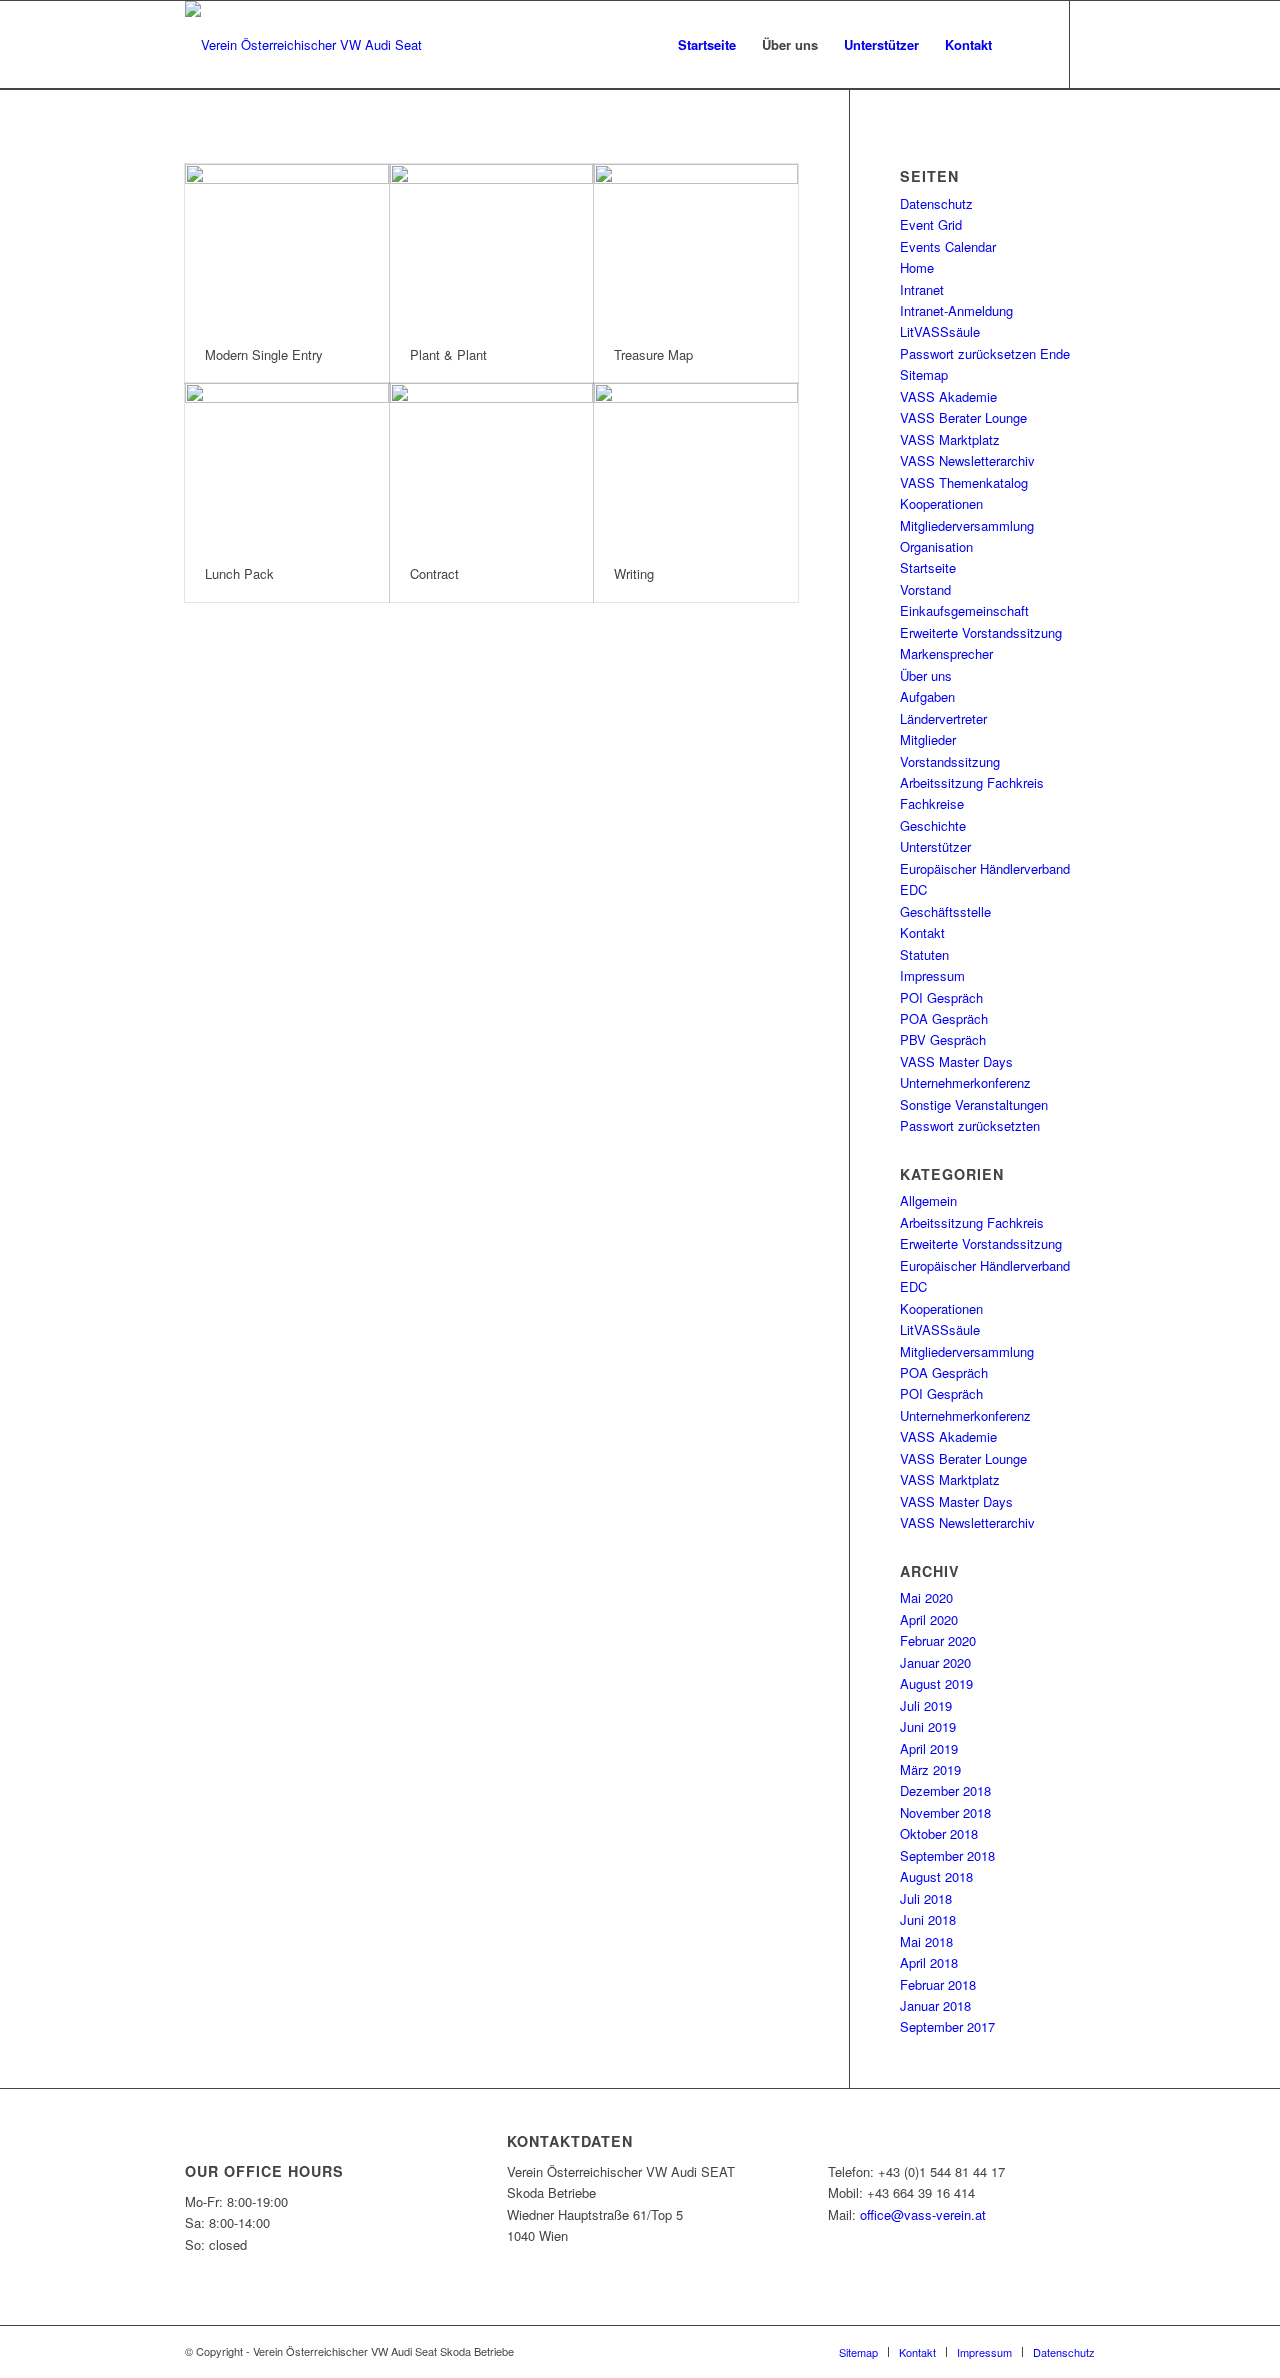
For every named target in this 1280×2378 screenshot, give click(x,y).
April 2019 (929, 1748)
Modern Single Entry (264, 354)
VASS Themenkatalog (964, 482)
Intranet (922, 289)
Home (917, 267)
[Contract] (492, 465)
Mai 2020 (926, 1597)
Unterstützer (935, 846)
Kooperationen (941, 503)
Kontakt (922, 932)
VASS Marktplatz (950, 439)
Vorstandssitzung (950, 761)
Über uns (926, 675)
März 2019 (930, 1769)
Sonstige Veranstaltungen (974, 1104)
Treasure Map (653, 354)
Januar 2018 (935, 2005)
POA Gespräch (944, 1018)
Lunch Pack (239, 573)
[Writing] (696, 465)
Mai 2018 (926, 1941)
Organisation (936, 546)
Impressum (932, 975)
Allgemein (928, 1200)
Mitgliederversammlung (967, 525)
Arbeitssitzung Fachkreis (972, 782)
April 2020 (929, 1619)
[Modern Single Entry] (287, 246)
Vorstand (925, 589)
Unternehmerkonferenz (965, 1082)
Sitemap (924, 374)
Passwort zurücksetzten (970, 1125)
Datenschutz (936, 203)
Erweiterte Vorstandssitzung (981, 632)
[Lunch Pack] (287, 465)
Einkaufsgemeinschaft (964, 610)
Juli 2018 (926, 1898)
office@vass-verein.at (923, 2214)
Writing (634, 573)
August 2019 (936, 1683)
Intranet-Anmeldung (956, 310)
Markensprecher (946, 653)
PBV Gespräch (943, 1039)
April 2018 (929, 1962)
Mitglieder (928, 739)
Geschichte (933, 825)
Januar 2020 (935, 1662)
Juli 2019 (926, 1705)
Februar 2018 (938, 1984)
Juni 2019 (928, 1726)
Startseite (928, 567)
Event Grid (931, 224)
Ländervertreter (943, 718)
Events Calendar (948, 246)
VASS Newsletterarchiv (967, 460)
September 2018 (947, 1855)
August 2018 (936, 1876)
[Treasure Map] (696, 246)
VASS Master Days (956, 1061)
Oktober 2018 (939, 1833)
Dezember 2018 (945, 1790)
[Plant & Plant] (492, 246)
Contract (434, 573)
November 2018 (945, 1812)
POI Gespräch (941, 997)
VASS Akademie (948, 396)
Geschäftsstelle (945, 911)
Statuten (924, 954)
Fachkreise (932, 803)
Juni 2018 (928, 1919)
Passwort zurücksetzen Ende (985, 353)
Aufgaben (927, 696)
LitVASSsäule (940, 331)
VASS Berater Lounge (963, 417)
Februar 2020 (938, 1640)
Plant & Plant (448, 354)
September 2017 (947, 2026)
